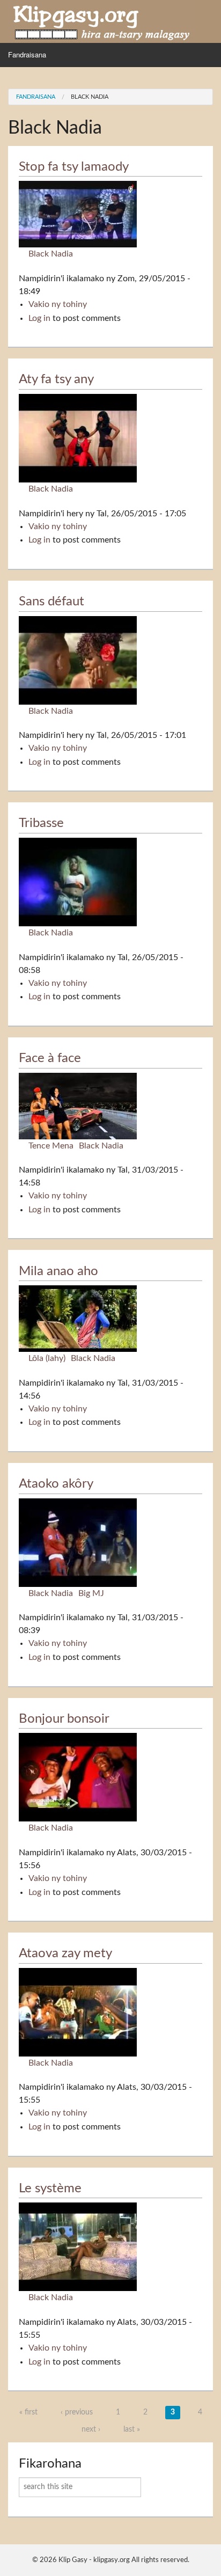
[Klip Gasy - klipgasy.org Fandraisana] (102, 21)
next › (91, 2429)
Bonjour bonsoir (64, 1719)
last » (132, 2429)
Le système (50, 2189)
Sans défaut (51, 602)
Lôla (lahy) (47, 1358)
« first (28, 2412)
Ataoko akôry (56, 1484)
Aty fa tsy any (56, 379)
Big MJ (91, 1593)
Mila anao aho (58, 1271)
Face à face (50, 1058)
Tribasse (41, 823)
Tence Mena (51, 1146)
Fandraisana (27, 54)
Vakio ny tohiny (58, 304)
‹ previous (77, 2412)
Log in (39, 318)
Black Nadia (90, 97)
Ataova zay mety (65, 1953)
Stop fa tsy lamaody (74, 167)
